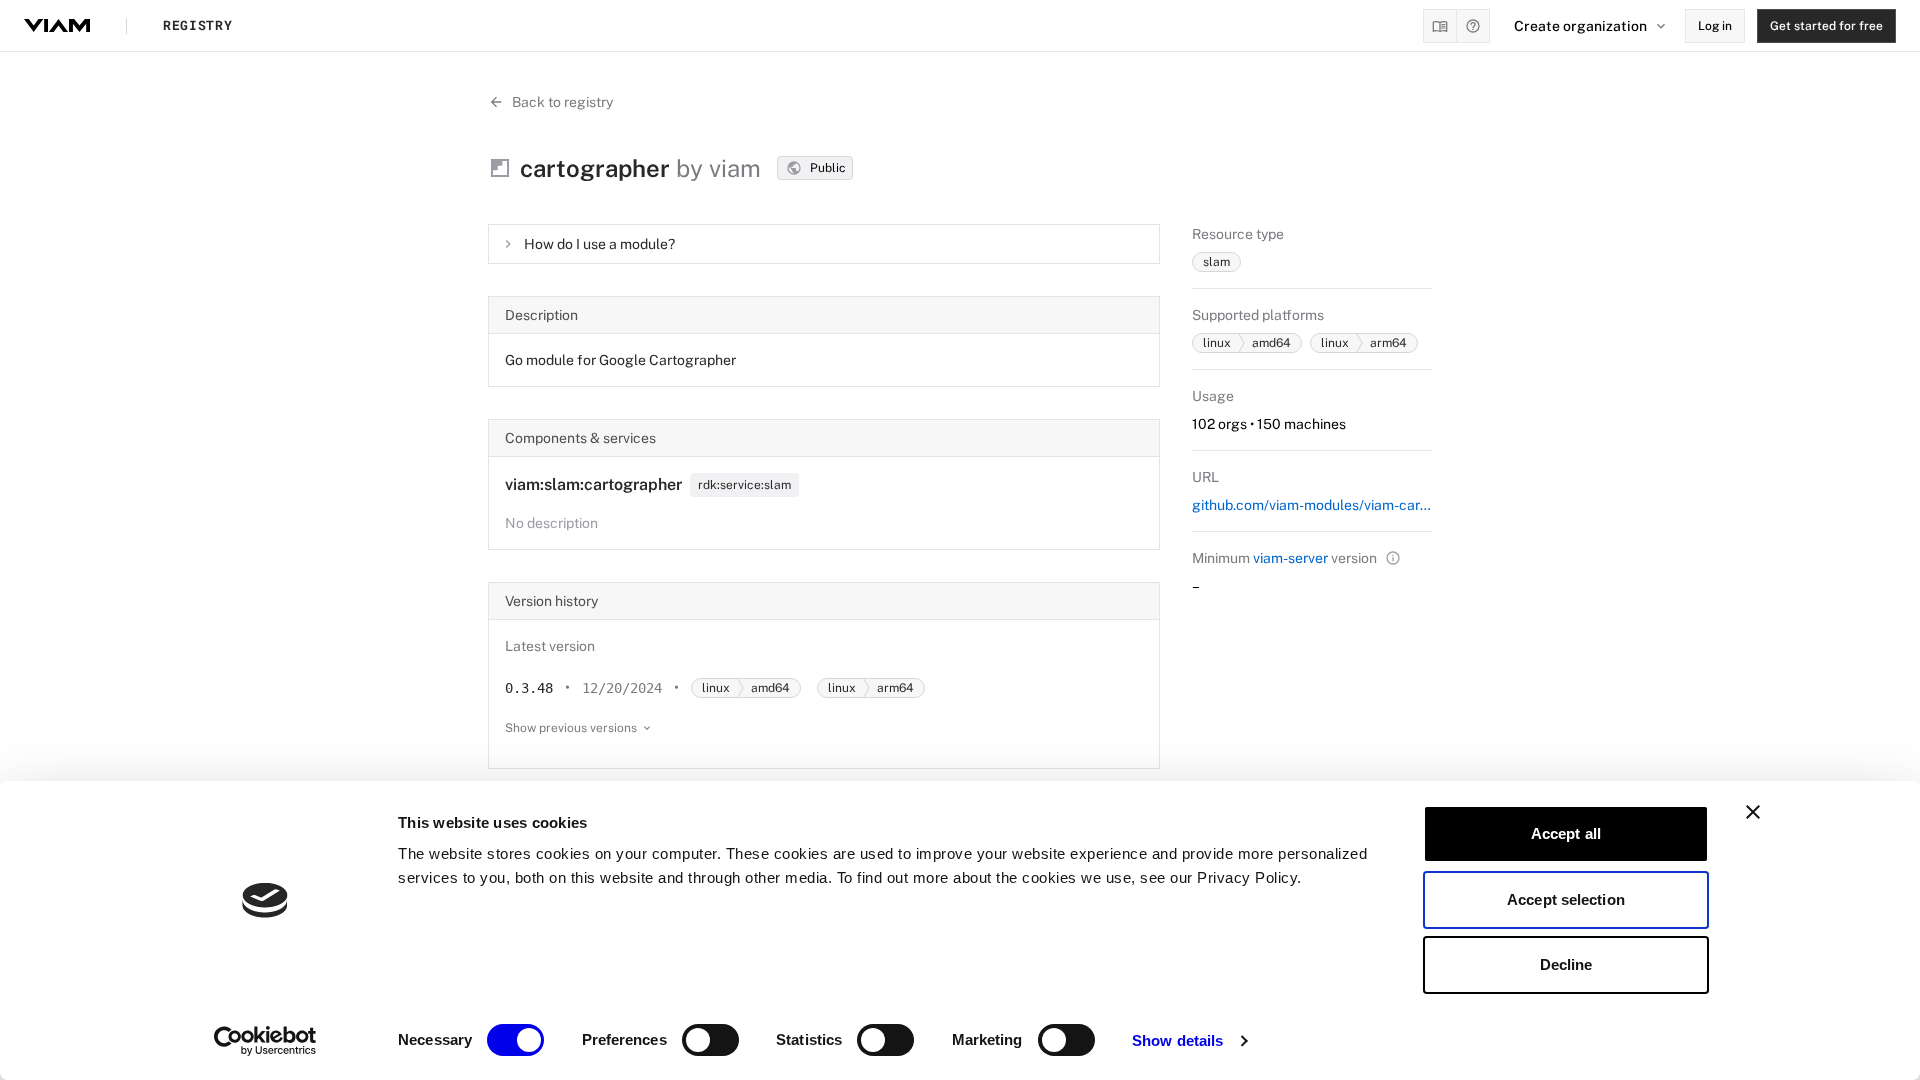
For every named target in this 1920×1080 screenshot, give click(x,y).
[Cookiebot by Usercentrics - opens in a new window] (265, 1041)
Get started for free (1826, 26)
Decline (1566, 964)
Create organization (1580, 26)
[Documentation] (1440, 26)
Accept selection (1566, 899)
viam (735, 168)
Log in (1715, 26)
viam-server (1290, 558)
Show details (1177, 1040)
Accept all (1566, 833)
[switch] (710, 1040)
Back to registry (562, 102)
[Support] (1473, 26)
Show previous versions (571, 728)
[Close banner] (1753, 812)
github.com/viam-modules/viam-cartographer (1312, 505)
